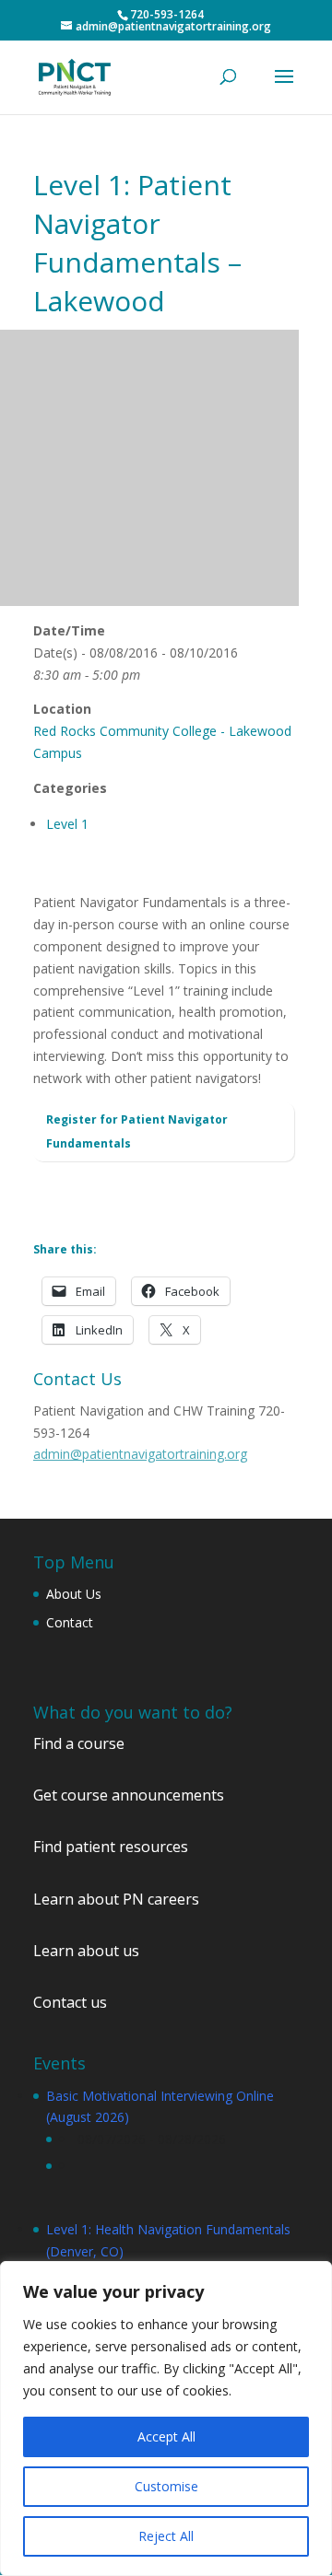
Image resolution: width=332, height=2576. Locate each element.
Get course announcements (129, 1795)
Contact (70, 1622)
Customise (166, 2486)
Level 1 (67, 824)
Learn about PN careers (116, 1899)
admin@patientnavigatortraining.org (140, 1454)
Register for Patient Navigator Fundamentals (137, 1131)
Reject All (166, 2536)
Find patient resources (111, 1847)
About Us (74, 1594)
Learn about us (86, 1951)
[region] (166, 2419)
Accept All (166, 2436)
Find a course (79, 1743)
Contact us (70, 2002)
